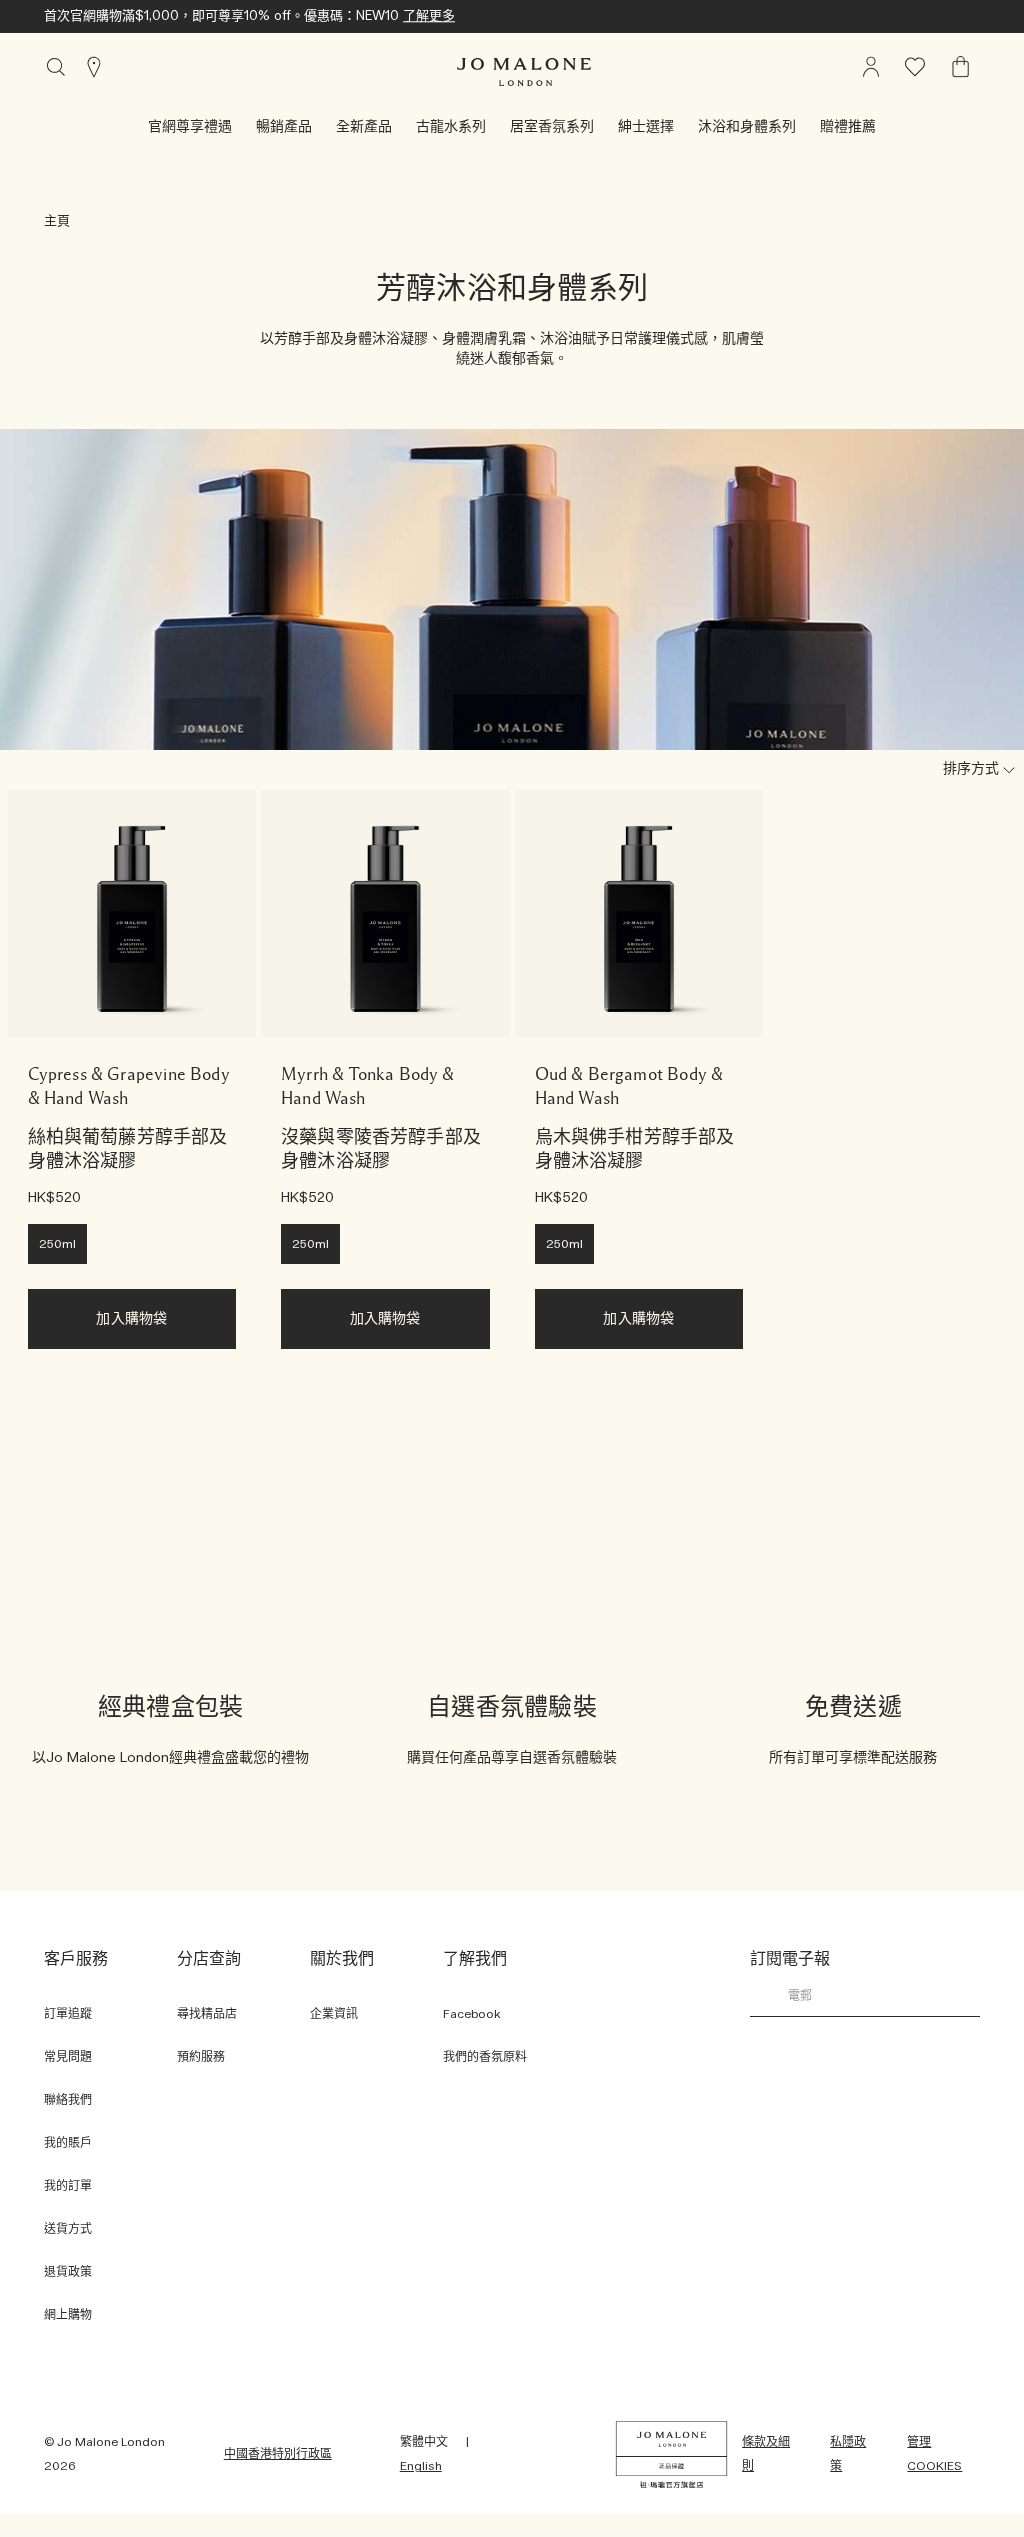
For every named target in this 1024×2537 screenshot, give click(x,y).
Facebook (472, 2014)
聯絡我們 (68, 2100)
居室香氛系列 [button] (552, 127)
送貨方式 (68, 2229)
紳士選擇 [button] (646, 127)
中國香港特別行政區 (278, 2454)
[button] (190, 127)
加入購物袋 (131, 1319)
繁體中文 (424, 2442)
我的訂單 (68, 2186)
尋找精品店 (207, 2014)
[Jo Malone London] (524, 72)
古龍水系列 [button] (451, 127)
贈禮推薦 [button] (848, 127)
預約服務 (201, 2057)
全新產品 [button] (364, 127)
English (421, 2466)
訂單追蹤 (68, 2014)
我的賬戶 (68, 2143)
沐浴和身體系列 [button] (747, 127)
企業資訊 (334, 2014)
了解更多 (429, 16)
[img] (961, 67)
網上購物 (68, 2315)
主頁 (57, 221)
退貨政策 (68, 2272)
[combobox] (958, 770)
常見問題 (68, 2057)
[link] (132, 914)
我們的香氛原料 (485, 2057)
